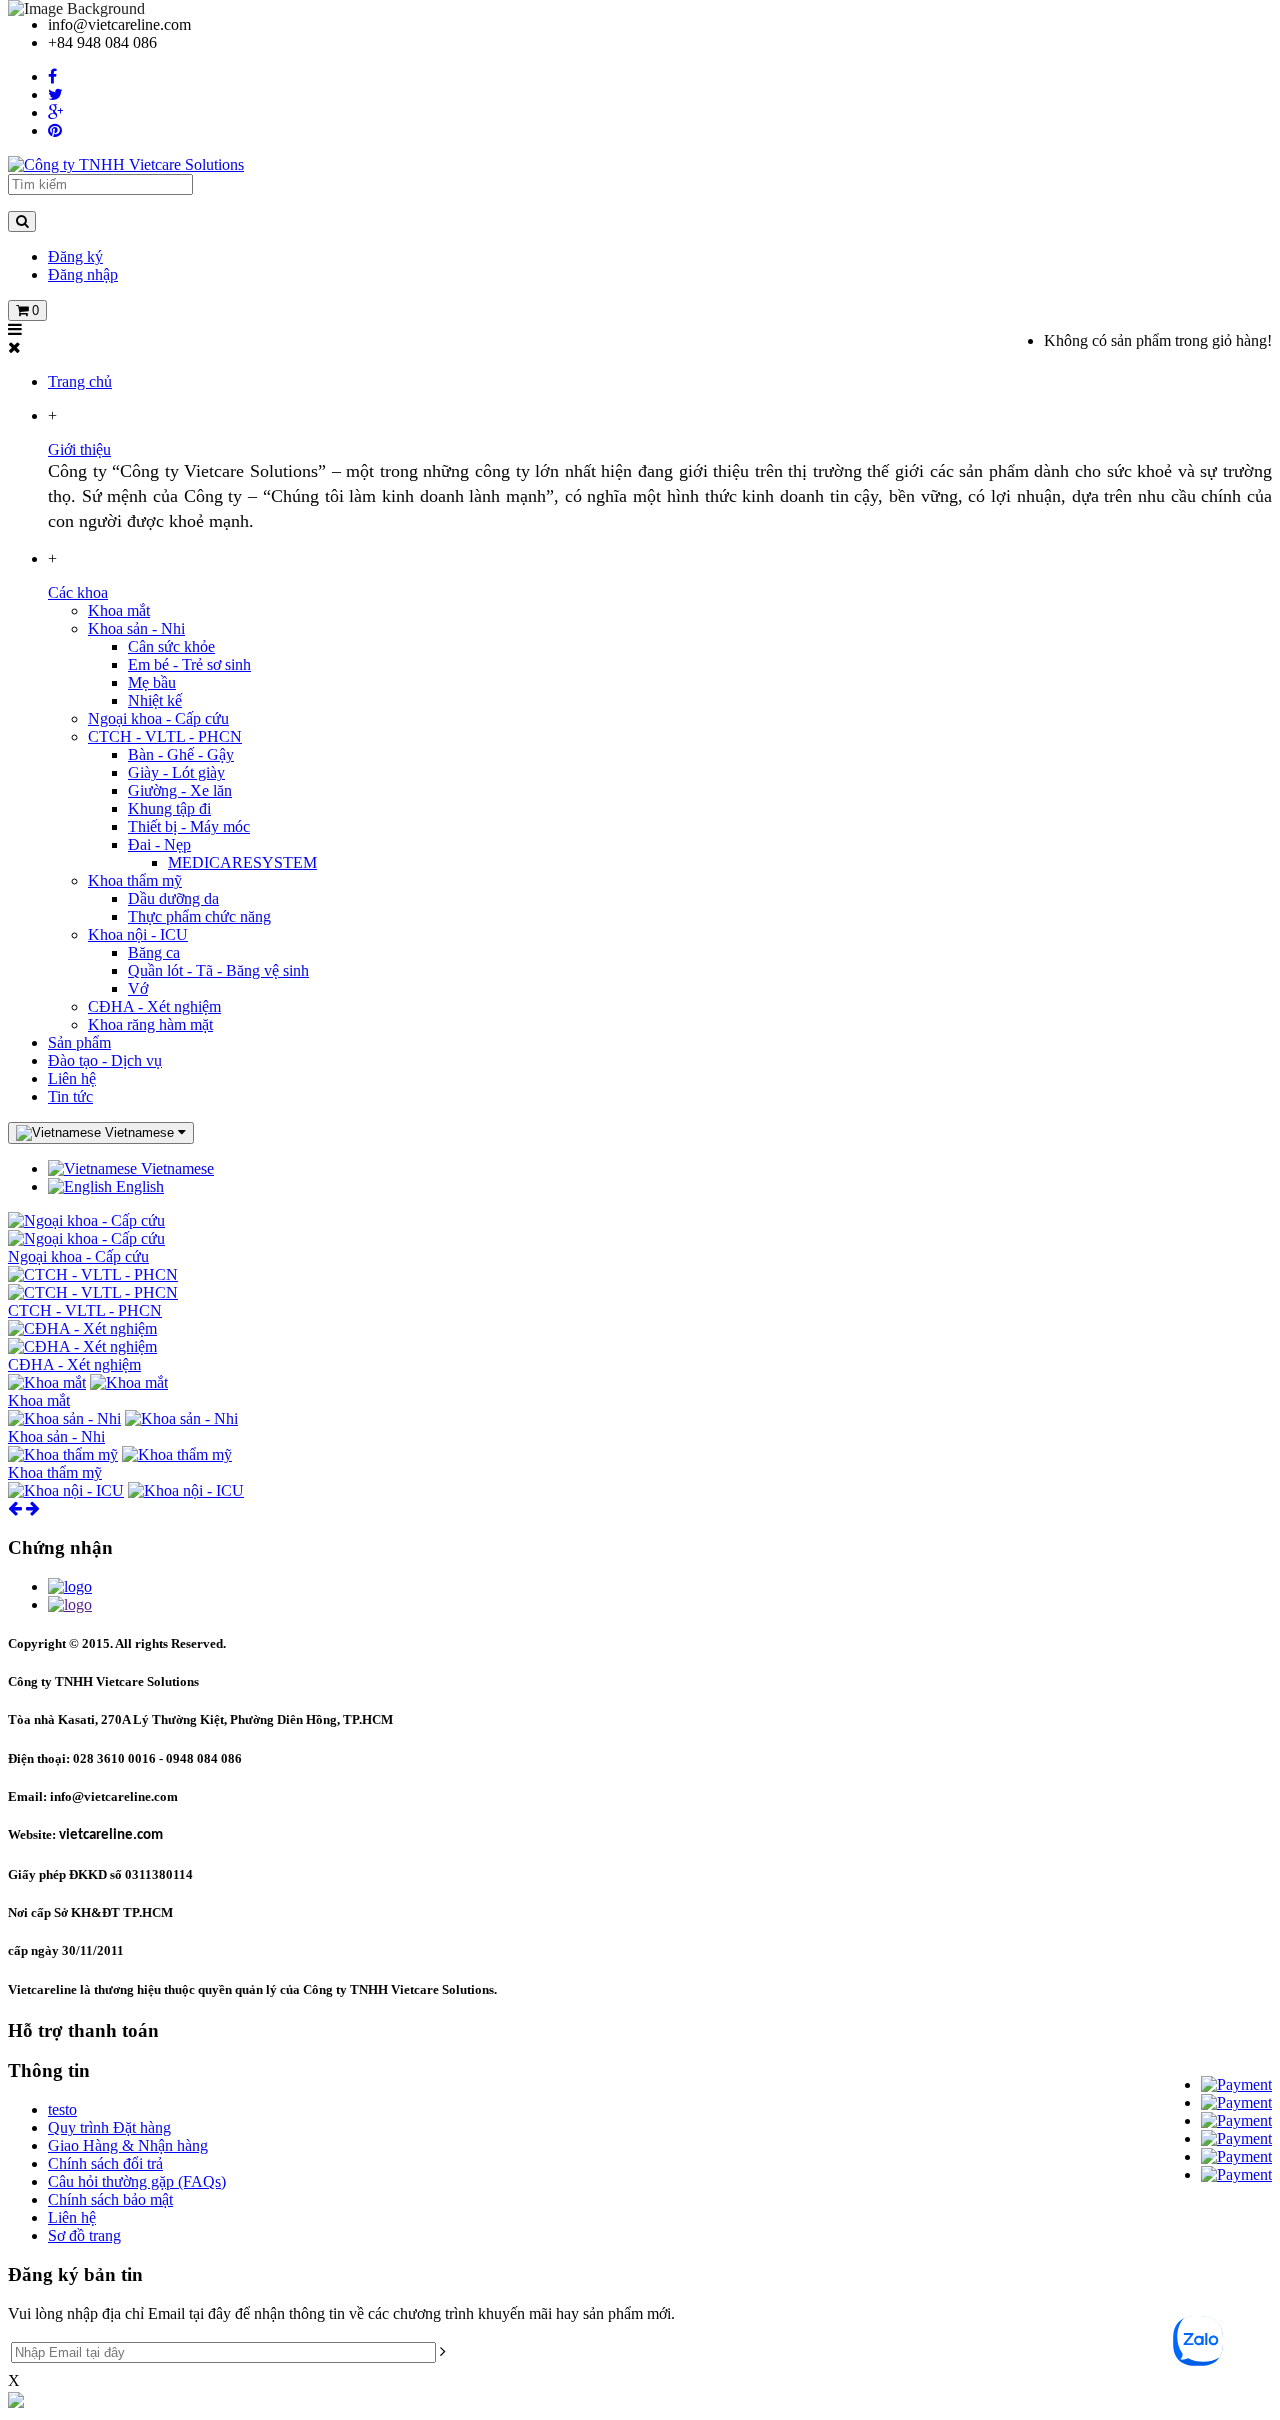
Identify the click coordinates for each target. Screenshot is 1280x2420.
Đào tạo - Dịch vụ (105, 1060)
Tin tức (70, 1096)
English (138, 1186)
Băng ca (154, 952)
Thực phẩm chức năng (199, 916)
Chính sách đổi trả (105, 2163)
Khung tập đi (169, 808)
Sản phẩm (79, 1042)
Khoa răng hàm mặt (150, 1024)
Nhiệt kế (155, 700)
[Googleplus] (55, 112)
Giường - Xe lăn (180, 790)
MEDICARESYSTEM (242, 862)
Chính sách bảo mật (110, 2199)
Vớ (138, 988)
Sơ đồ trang (84, 2235)
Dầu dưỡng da (173, 898)
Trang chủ (80, 381)
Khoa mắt (119, 610)
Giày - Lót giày (176, 772)
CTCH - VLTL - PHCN (165, 736)
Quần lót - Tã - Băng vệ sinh (218, 970)
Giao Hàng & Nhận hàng (128, 2145)
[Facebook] (52, 76)
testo (62, 2109)
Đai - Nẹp (159, 844)
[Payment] (1236, 2084)
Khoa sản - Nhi (136, 628)
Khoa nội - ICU (138, 934)
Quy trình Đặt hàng (109, 2127)
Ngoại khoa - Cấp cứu (158, 718)
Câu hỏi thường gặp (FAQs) (137, 2181)
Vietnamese (175, 1168)
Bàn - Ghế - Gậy (181, 754)
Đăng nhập (83, 274)
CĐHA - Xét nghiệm (154, 1006)
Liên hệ (72, 1078)
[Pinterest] (55, 130)
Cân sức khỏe (171, 646)
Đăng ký (75, 256)
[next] (33, 1508)
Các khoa (78, 592)
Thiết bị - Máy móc (189, 826)
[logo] (70, 1586)
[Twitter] (55, 94)
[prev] (15, 1508)
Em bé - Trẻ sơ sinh (189, 664)
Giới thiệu (79, 449)
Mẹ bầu (152, 682)
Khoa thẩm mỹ (135, 880)
